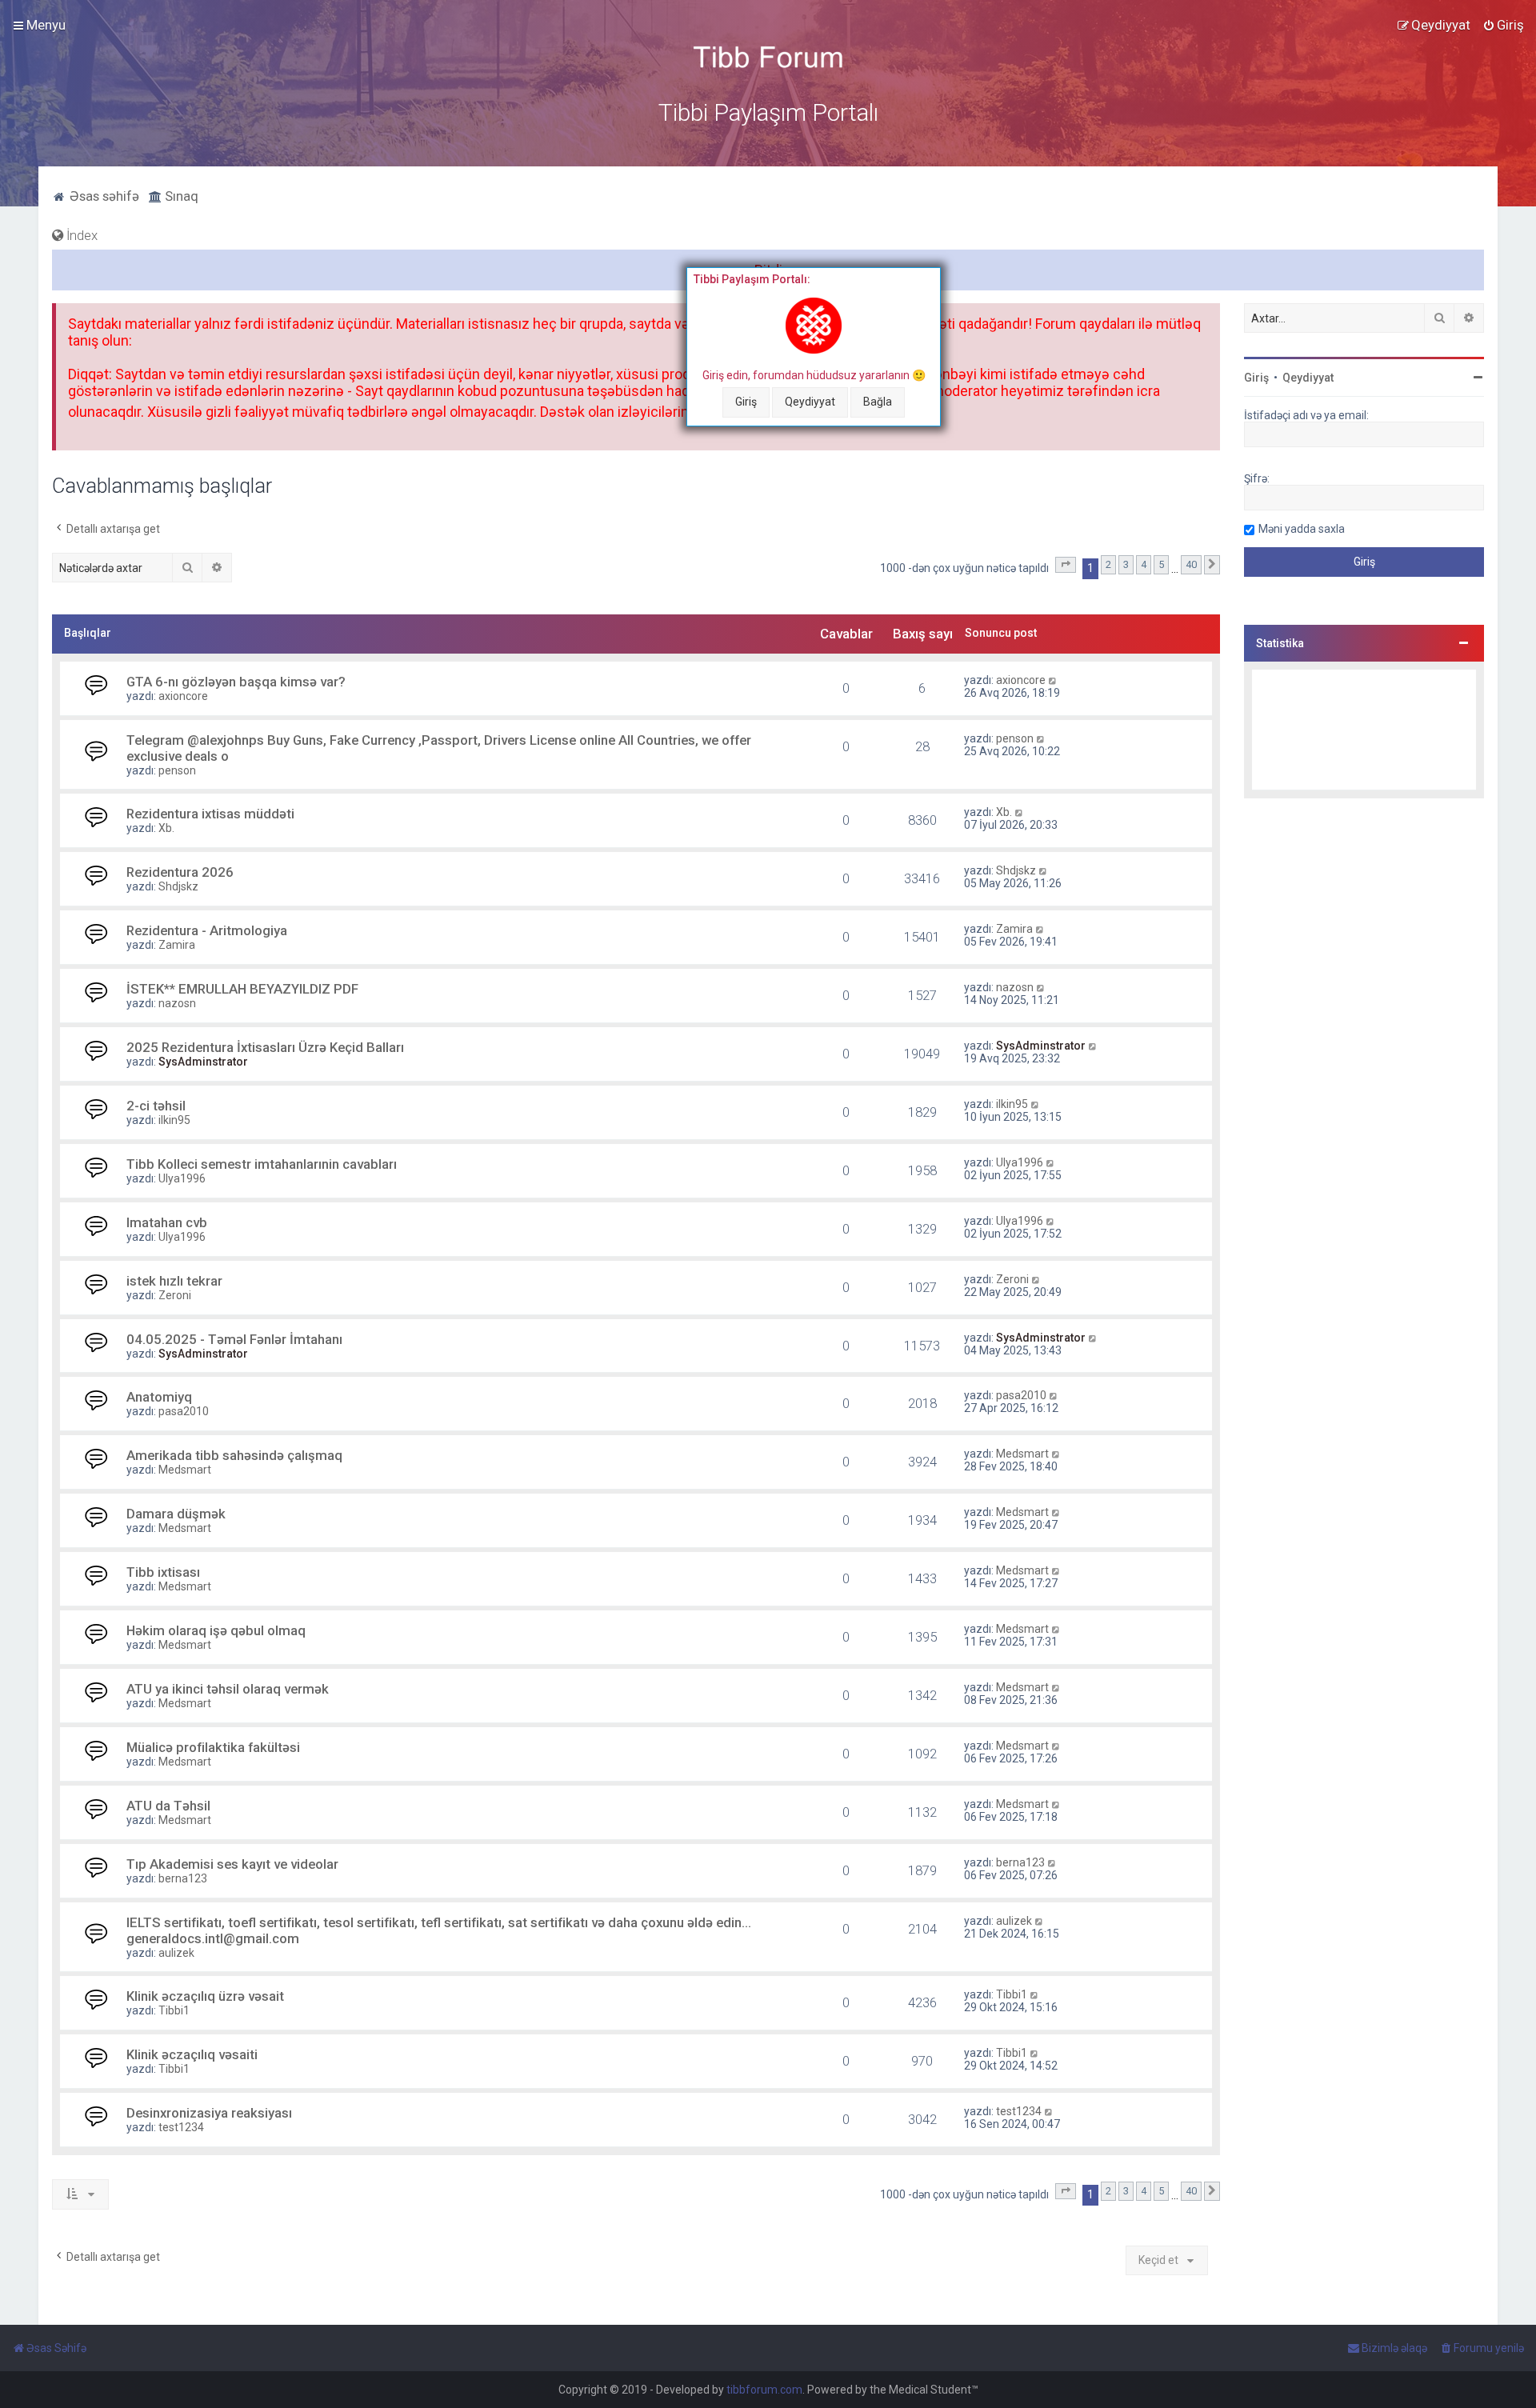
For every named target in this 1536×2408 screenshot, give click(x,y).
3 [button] (1126, 564)
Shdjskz (178, 886)
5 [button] (1161, 564)
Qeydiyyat (810, 402)
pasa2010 (184, 1411)
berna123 (183, 1878)
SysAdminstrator (203, 1062)
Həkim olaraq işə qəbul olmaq (216, 1630)
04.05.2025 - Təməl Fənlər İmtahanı (234, 1339)
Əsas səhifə (103, 196)
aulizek (176, 1953)
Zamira (177, 945)
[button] (1066, 565)
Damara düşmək (176, 1514)
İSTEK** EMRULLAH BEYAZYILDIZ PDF (242, 989)
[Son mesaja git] (1053, 680)
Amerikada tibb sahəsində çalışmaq (234, 1455)
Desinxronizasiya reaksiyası (209, 2113)
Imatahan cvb (167, 1222)
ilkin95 (174, 1120)
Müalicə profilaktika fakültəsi (213, 1747)
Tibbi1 (174, 2010)
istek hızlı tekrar (174, 1281)
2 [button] (1108, 564)
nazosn (177, 1003)
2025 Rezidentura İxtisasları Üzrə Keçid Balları (265, 1047)
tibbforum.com (764, 2390)
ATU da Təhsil (168, 1806)
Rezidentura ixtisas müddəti (210, 814)
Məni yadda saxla (1302, 529)
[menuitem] (1503, 25)
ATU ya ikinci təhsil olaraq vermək (228, 1689)
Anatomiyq (159, 1397)
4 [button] (1144, 564)
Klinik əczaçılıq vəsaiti (192, 2054)
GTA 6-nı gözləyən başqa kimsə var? (236, 682)
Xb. (166, 828)
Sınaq (180, 196)
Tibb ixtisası (163, 1572)
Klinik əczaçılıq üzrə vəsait (205, 1996)
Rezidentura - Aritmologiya (207, 930)
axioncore (183, 696)
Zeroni (175, 1295)
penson (177, 770)
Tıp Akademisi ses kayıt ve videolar (232, 1864)
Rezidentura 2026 (180, 872)
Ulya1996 (182, 1178)
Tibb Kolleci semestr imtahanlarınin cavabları (262, 1164)
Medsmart (185, 1470)
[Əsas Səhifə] (768, 57)
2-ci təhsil (156, 1106)
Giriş (746, 402)
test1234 (181, 2127)
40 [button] (1191, 564)
